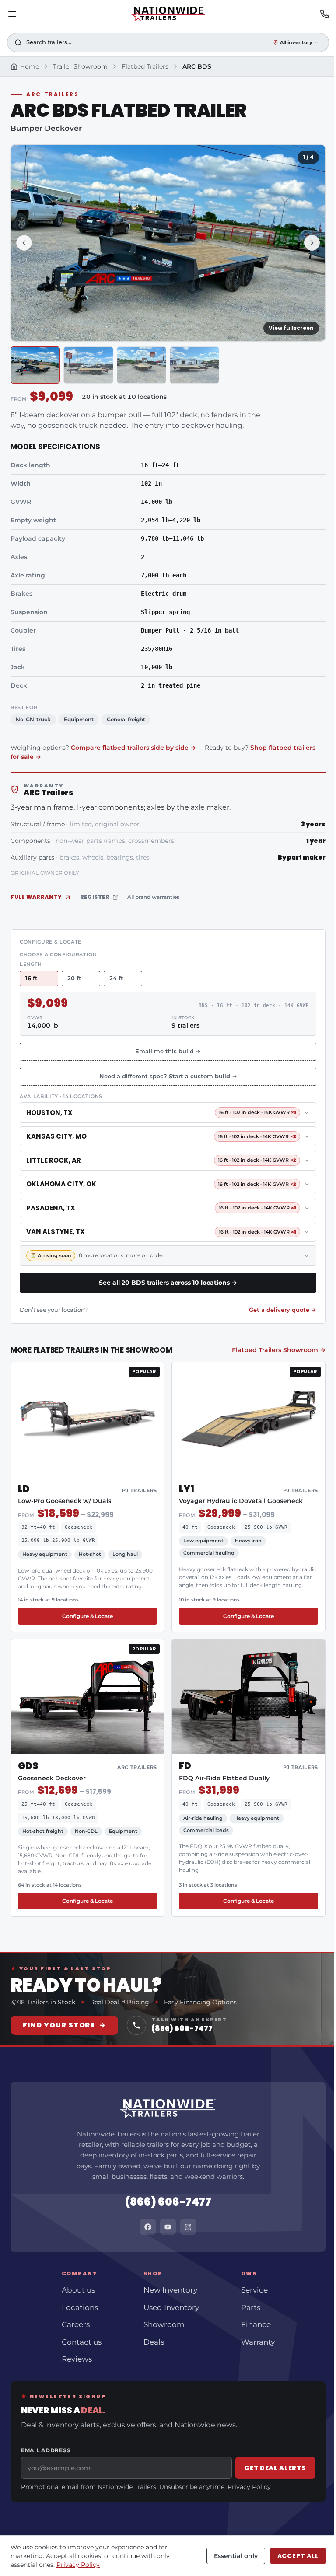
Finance (256, 2324)
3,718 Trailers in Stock (43, 2002)
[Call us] (324, 14)
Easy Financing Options (200, 2002)
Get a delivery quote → (283, 1310)
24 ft (116, 978)
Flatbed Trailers (145, 66)
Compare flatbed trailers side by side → (133, 748)
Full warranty (36, 897)
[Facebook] (148, 2227)
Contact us (82, 2342)
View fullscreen (291, 328)
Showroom (164, 2324)
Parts (251, 2307)
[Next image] (312, 243)
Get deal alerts (275, 2468)
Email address (46, 2450)
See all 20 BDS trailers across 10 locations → (168, 1283)
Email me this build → (168, 1051)
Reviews (77, 2359)
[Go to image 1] (35, 365)
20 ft (74, 978)
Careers (76, 2324)
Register (95, 897)
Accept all (298, 2556)
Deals (154, 2342)
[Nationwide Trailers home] (168, 14)
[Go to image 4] (194, 365)
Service (254, 2290)
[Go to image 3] (142, 365)
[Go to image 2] (88, 365)
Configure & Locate (110, 1616)
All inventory (296, 42)
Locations (80, 2307)
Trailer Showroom (80, 66)
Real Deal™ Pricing (120, 2002)
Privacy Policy (249, 2487)
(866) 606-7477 (168, 2202)
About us (78, 2290)
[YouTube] (168, 2227)
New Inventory (170, 2290)
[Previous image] (24, 243)
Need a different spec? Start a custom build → (168, 1076)
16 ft (31, 978)
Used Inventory (171, 2307)
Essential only (236, 2556)
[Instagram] (188, 2227)
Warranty (258, 2342)
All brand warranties (153, 897)
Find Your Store (64, 2025)
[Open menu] (12, 14)
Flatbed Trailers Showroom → (279, 1350)
